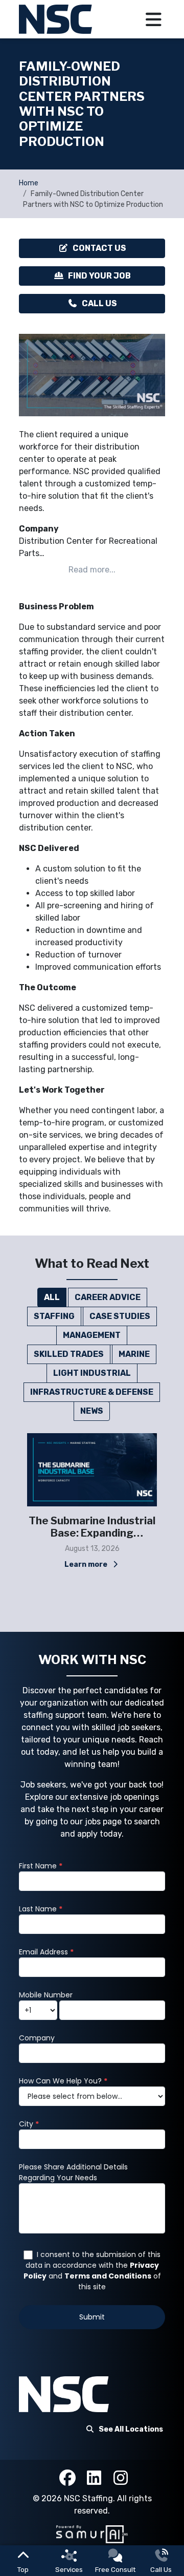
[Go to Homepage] (57, 19)
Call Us (99, 303)
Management (92, 1335)
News (92, 1411)
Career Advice (108, 1297)
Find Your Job (99, 276)
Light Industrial (92, 1373)
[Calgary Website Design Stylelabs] (92, 2534)
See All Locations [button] (131, 2429)
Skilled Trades (69, 1354)
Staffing (54, 1316)
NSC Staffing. (90, 2498)
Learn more (87, 1564)
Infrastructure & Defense (92, 1392)
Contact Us (99, 248)
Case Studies (120, 1316)
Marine (134, 1354)
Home (29, 183)
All (52, 1297)
